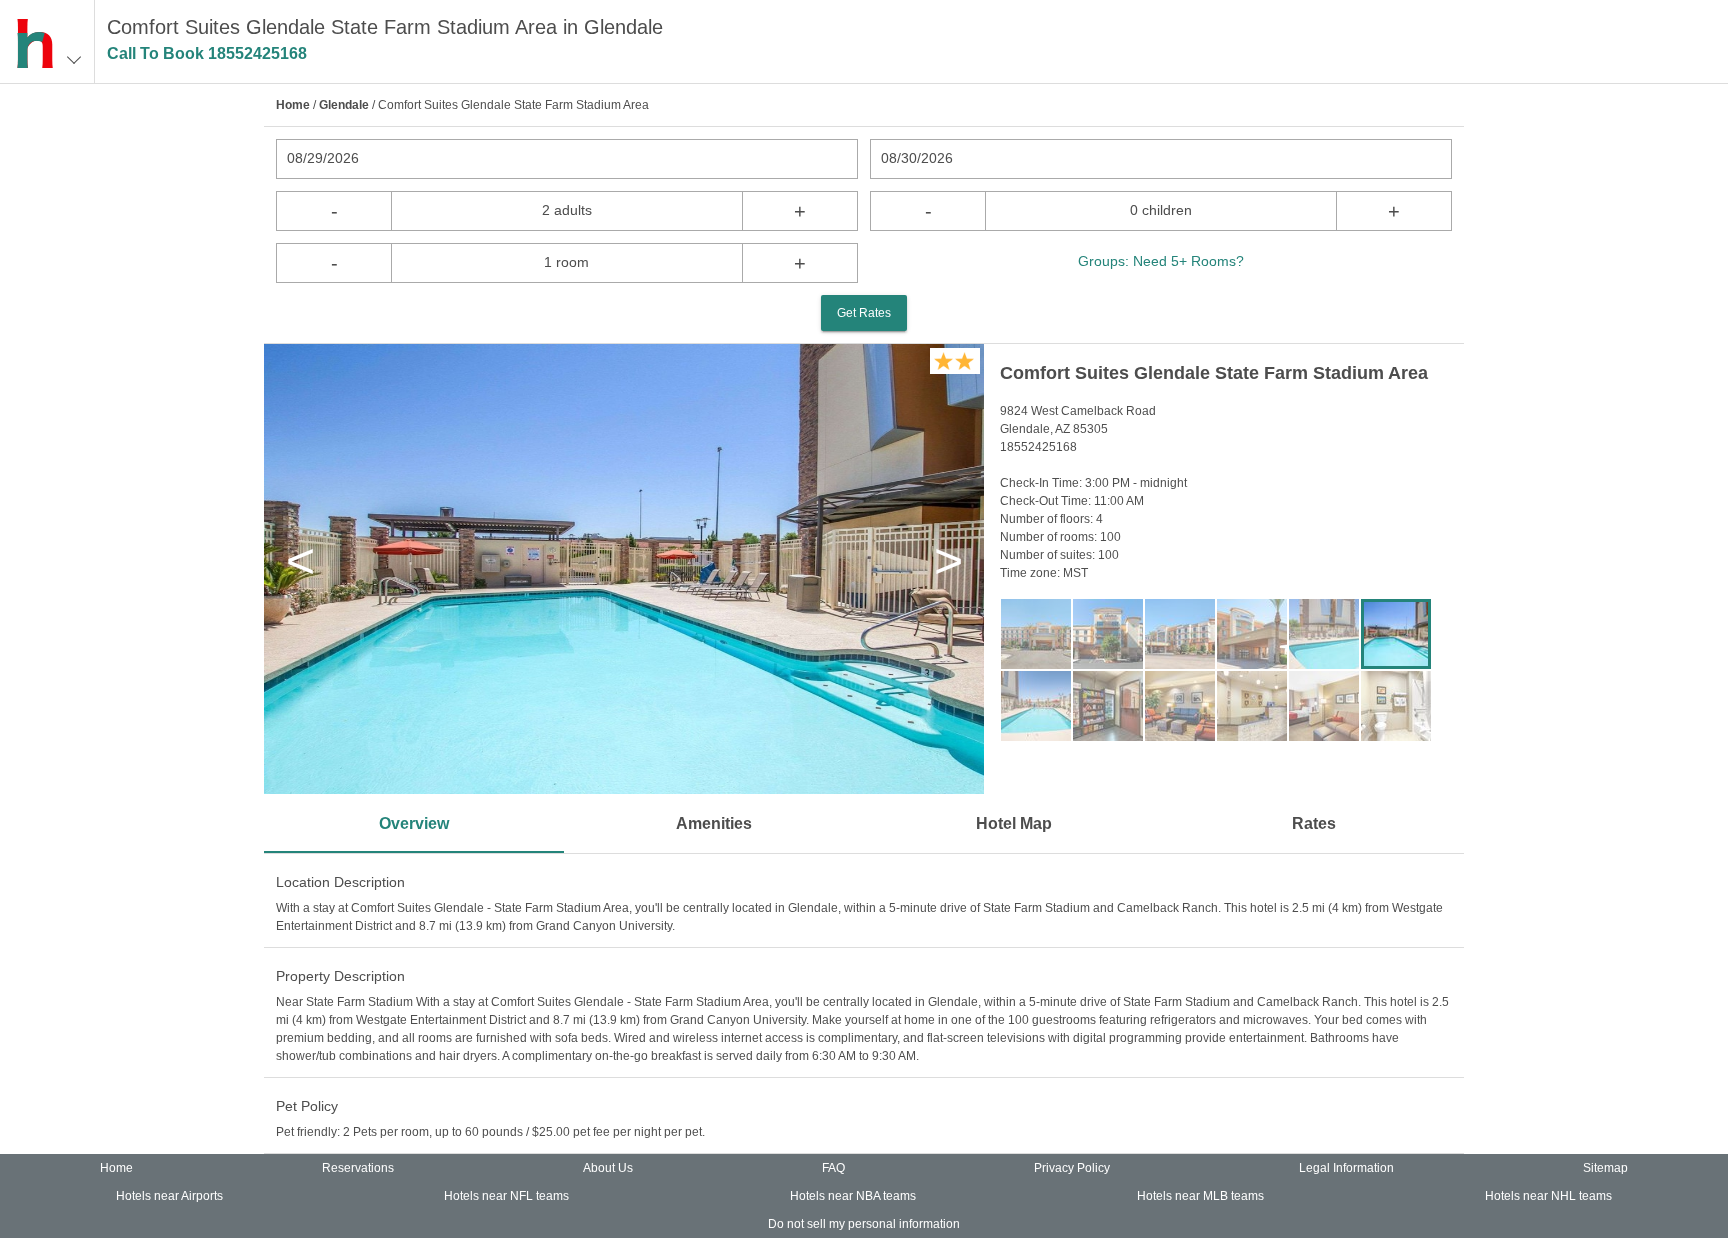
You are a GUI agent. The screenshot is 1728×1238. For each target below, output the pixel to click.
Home (293, 105)
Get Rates (864, 313)
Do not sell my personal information (864, 1224)
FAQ (833, 1168)
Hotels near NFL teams (506, 1196)
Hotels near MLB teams (1200, 1196)
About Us (608, 1168)
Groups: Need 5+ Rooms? (1161, 261)
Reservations (358, 1168)
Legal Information (1346, 1168)
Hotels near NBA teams (853, 1196)
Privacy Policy (1072, 1168)
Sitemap (1605, 1168)
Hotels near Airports (169, 1196)
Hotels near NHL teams (1548, 1196)
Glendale (344, 105)
